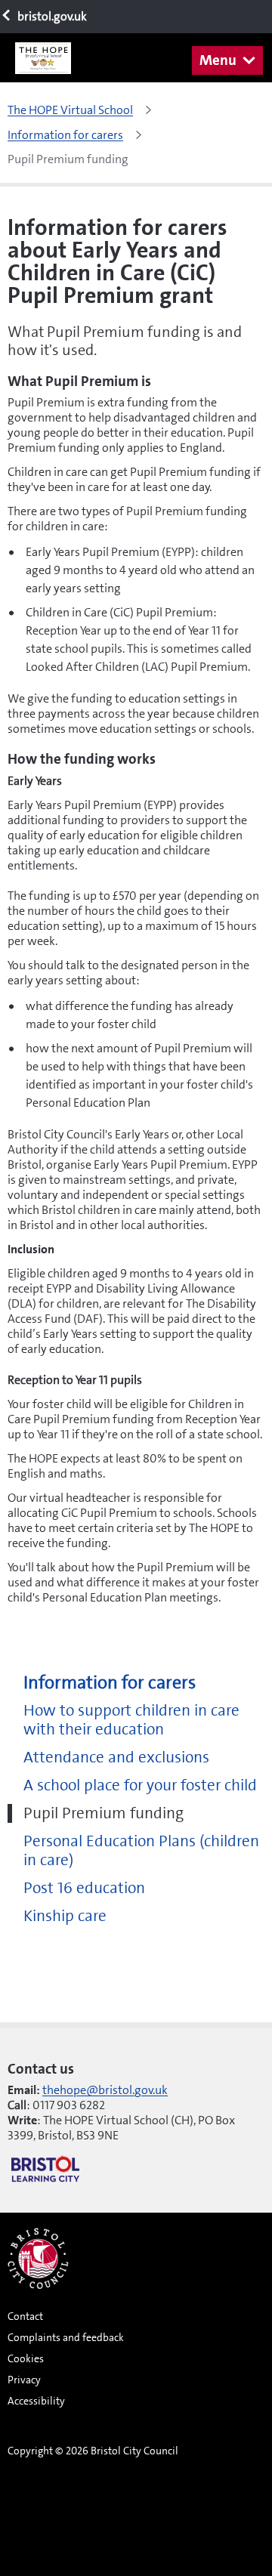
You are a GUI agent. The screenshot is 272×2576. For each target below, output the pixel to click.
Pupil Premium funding (104, 1813)
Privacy (24, 2380)
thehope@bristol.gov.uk (105, 2090)
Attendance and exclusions (116, 1757)
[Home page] (49, 58)
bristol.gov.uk (51, 16)
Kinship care (65, 1916)
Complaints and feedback (66, 2337)
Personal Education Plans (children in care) (141, 1851)
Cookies (26, 2358)
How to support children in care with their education (131, 1720)
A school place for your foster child (140, 1785)
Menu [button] (218, 60)
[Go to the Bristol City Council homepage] (38, 2258)
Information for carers (110, 1683)
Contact (25, 2316)
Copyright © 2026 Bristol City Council (93, 2451)
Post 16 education (84, 1888)
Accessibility (36, 2401)
